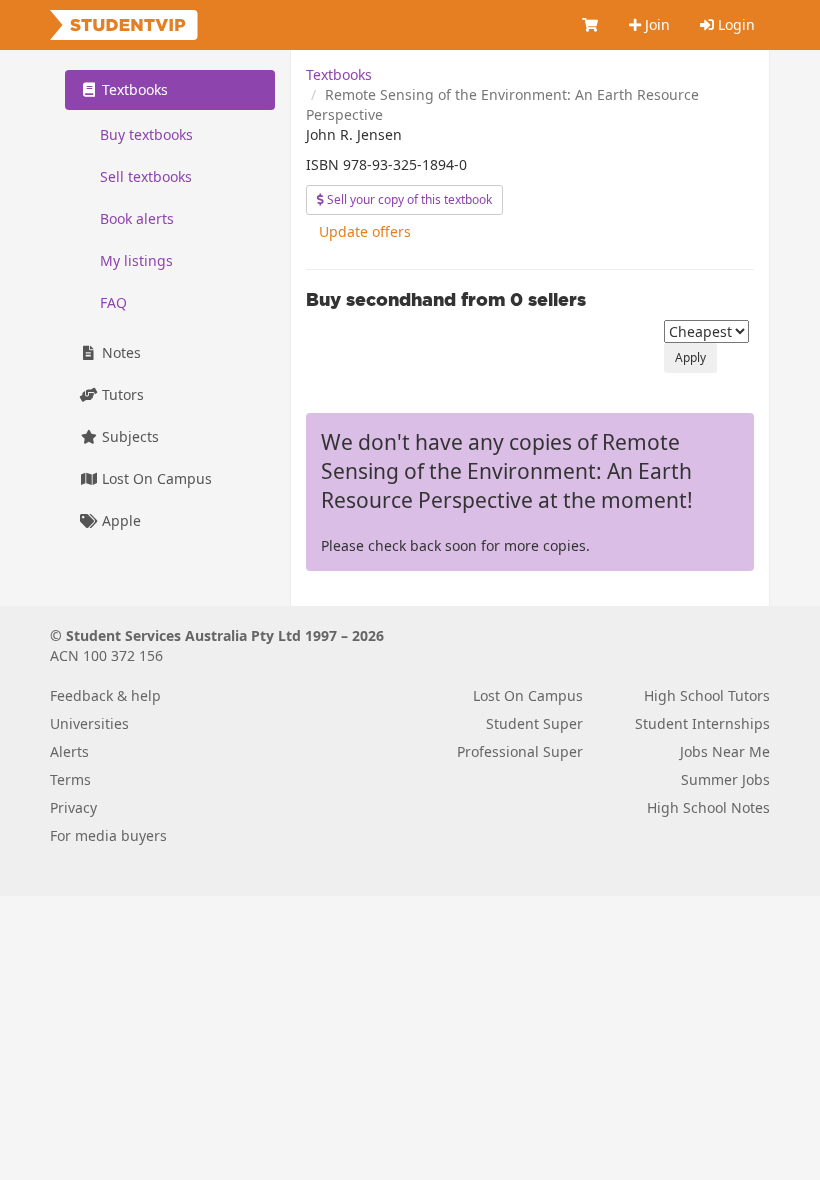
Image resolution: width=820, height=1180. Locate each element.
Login (734, 24)
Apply (690, 357)
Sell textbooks (146, 176)
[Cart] (591, 25)
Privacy (73, 807)
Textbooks (339, 74)
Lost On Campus (155, 478)
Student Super (534, 723)
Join (655, 24)
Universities (89, 723)
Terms (70, 779)
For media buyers (108, 835)
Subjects (128, 436)
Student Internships (702, 723)
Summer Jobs (725, 779)
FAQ (113, 302)
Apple (119, 520)
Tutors (121, 394)
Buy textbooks (146, 134)
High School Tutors (707, 695)
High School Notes (708, 807)
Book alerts (137, 218)
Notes (119, 352)
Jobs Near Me (725, 751)
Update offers (365, 231)
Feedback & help (105, 695)
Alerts (69, 751)
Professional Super (520, 751)
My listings (136, 260)
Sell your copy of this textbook (408, 199)
